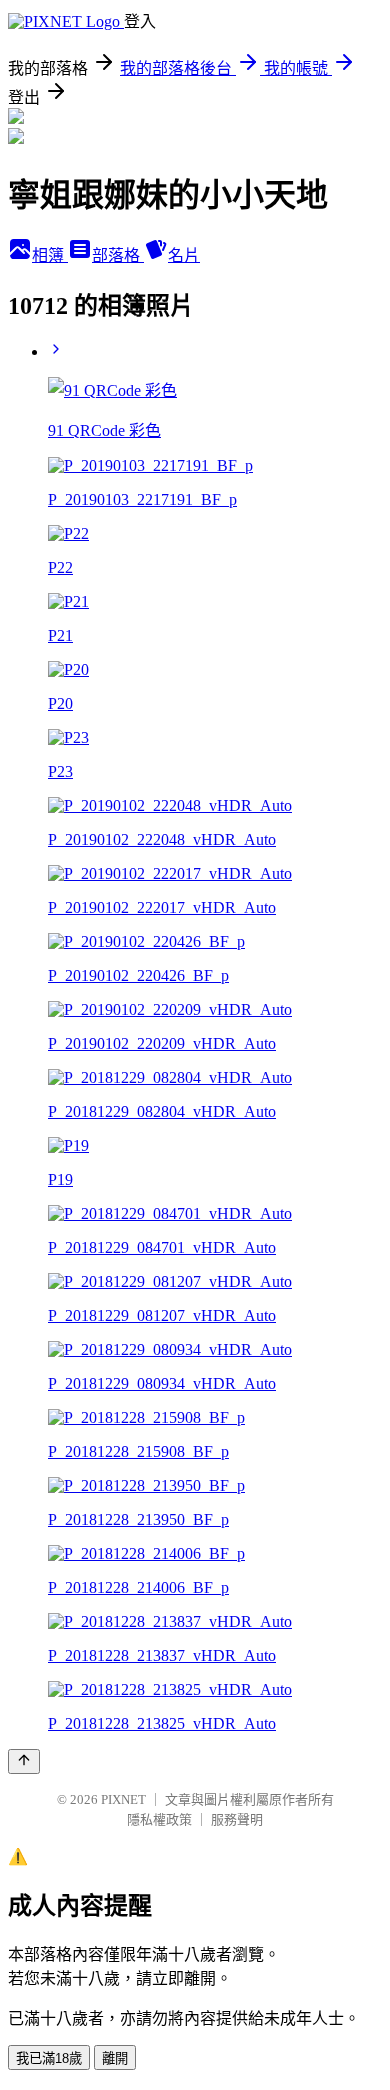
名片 (184, 255)
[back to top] (24, 1761)
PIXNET (123, 1799)
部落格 (118, 255)
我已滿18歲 (49, 2058)
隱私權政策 (159, 1819)
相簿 (50, 255)
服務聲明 (237, 1819)
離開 (115, 2058)
